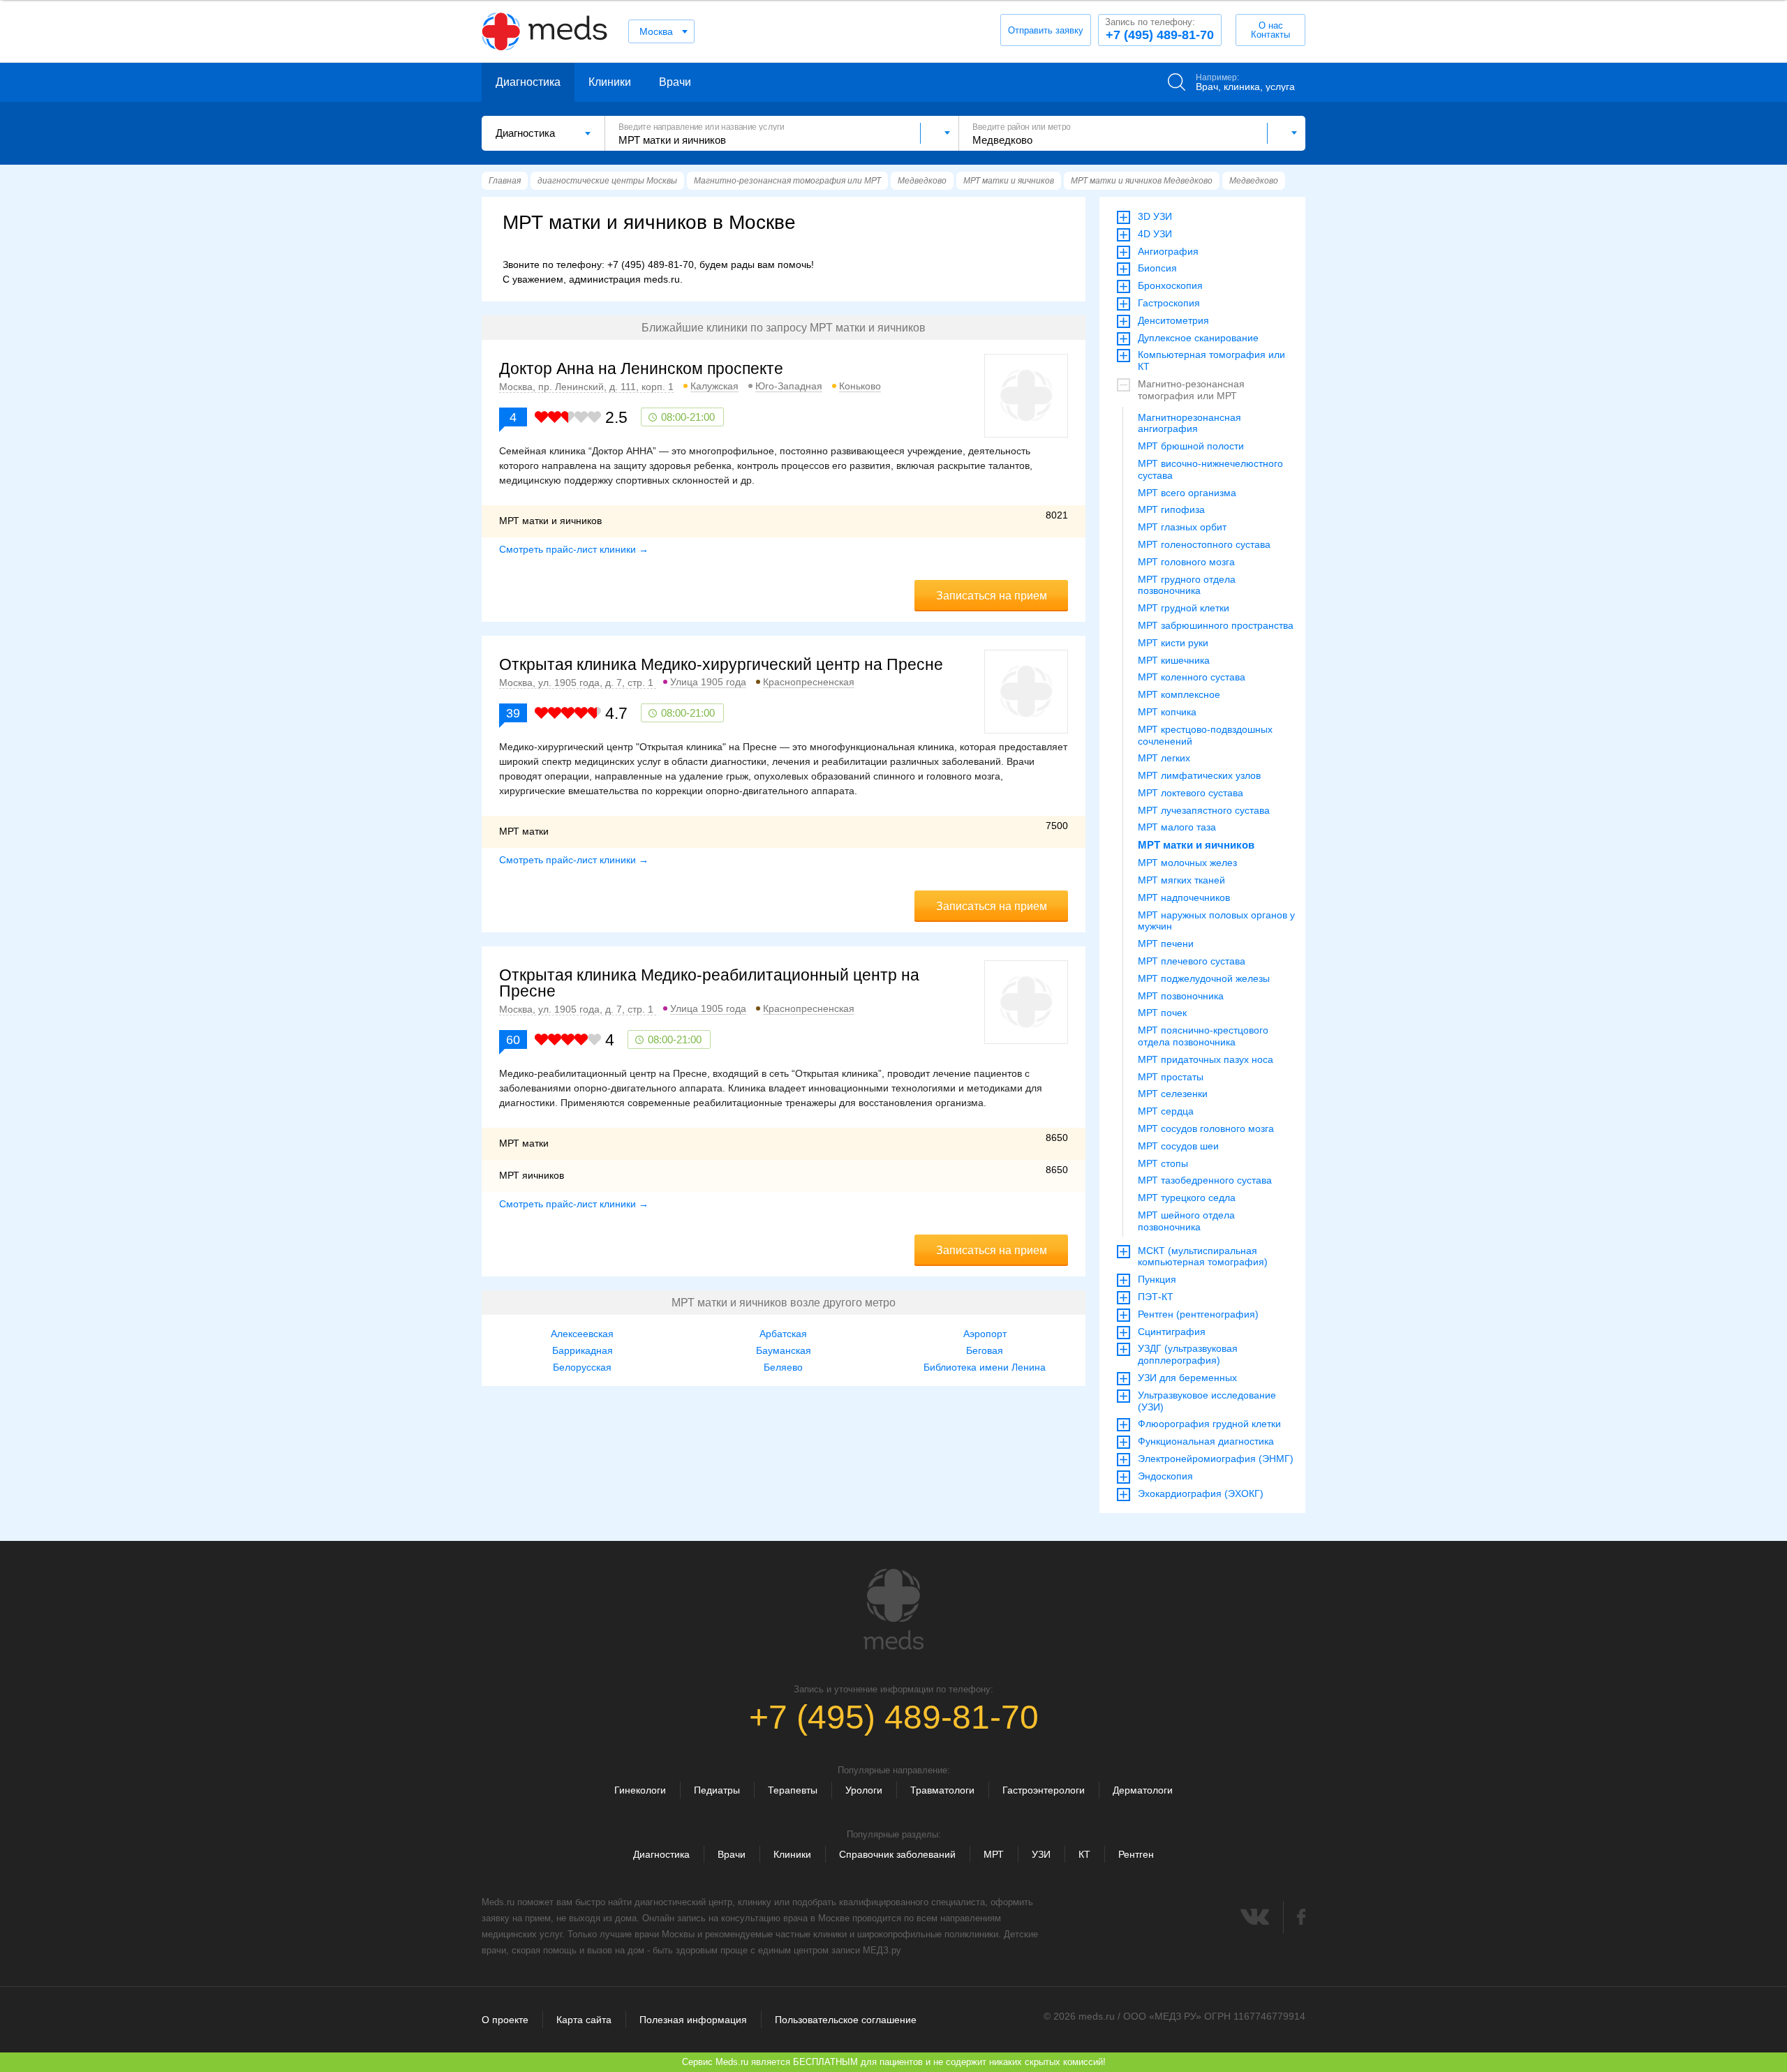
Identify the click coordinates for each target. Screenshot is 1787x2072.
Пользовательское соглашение (846, 2020)
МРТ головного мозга (1186, 562)
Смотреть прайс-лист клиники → (574, 549)
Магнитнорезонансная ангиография (1189, 423)
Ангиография (1168, 251)
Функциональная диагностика (1206, 1441)
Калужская (714, 386)
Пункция (1157, 1279)
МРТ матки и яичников (1196, 845)
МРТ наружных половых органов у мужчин (1216, 921)
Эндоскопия (1165, 1476)
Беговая (985, 1350)
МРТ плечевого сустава (1192, 961)
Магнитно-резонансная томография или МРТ (1191, 390)
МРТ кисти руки (1173, 643)
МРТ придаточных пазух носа (1206, 1059)
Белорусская (582, 1367)
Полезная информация (693, 2020)
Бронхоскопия (1170, 285)
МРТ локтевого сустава (1191, 793)
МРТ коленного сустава (1192, 677)
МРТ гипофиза (1171, 509)
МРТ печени (1166, 944)
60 (513, 1040)
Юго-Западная (789, 386)
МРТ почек (1162, 1013)
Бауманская (784, 1350)
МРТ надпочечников (1184, 897)
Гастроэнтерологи (1044, 1790)
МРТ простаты (1171, 1077)
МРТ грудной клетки (1184, 608)
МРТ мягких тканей (1181, 880)
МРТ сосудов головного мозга (1206, 1128)
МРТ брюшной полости (1191, 446)
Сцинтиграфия (1172, 1332)
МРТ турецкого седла (1187, 1198)
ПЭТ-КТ (1156, 1297)
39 (513, 713)
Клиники (610, 82)
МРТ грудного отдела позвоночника (1187, 585)
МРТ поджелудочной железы (1204, 978)
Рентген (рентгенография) (1198, 1314)
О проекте (505, 2020)
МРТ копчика (1167, 712)
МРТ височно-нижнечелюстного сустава (1210, 469)
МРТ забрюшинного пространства (1216, 625)
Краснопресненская (809, 682)
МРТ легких (1164, 758)
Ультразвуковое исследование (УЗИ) (1207, 1401)
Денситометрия (1173, 320)
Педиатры (717, 1790)
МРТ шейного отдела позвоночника (1186, 1221)
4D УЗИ (1155, 234)
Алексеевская (582, 1334)
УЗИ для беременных (1187, 1378)
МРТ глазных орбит (1182, 527)
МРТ (994, 1854)
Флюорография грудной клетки (1209, 1424)
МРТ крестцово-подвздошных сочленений (1205, 735)
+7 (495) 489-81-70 (1159, 29)
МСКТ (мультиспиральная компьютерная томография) (1203, 1257)
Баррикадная (583, 1350)
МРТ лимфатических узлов (1199, 775)
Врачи (675, 82)
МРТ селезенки (1173, 1094)
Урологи (864, 1790)
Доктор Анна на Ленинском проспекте (641, 368)
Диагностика (528, 82)
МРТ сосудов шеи (1178, 1146)
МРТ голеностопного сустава (1204, 544)
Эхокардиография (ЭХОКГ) (1201, 1493)
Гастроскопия (1169, 303)
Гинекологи (640, 1790)
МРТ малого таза (1177, 827)
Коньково (860, 386)
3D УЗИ (1155, 216)
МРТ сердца (1166, 1111)
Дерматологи (1143, 1790)
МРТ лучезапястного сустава (1204, 810)
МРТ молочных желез (1187, 863)
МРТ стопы (1163, 1163)
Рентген (1136, 1854)
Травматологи (942, 1790)
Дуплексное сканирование (1198, 338)
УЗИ (1041, 1854)
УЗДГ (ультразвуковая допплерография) (1188, 1354)
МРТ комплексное (1179, 694)
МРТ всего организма (1187, 493)
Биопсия (1157, 268)
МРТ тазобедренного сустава (1205, 1180)
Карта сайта (584, 2020)
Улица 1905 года (708, 682)
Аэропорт (985, 1334)
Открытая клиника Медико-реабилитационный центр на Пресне (709, 983)
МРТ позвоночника (1181, 996)
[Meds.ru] (893, 1609)
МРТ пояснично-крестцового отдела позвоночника (1203, 1036)
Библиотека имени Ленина (985, 1367)
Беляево (783, 1367)
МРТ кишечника (1174, 660)
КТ (1084, 1854)
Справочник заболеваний (897, 1854)
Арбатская (783, 1334)
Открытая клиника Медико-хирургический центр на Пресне (721, 664)
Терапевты (793, 1790)
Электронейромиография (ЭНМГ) (1216, 1459)
